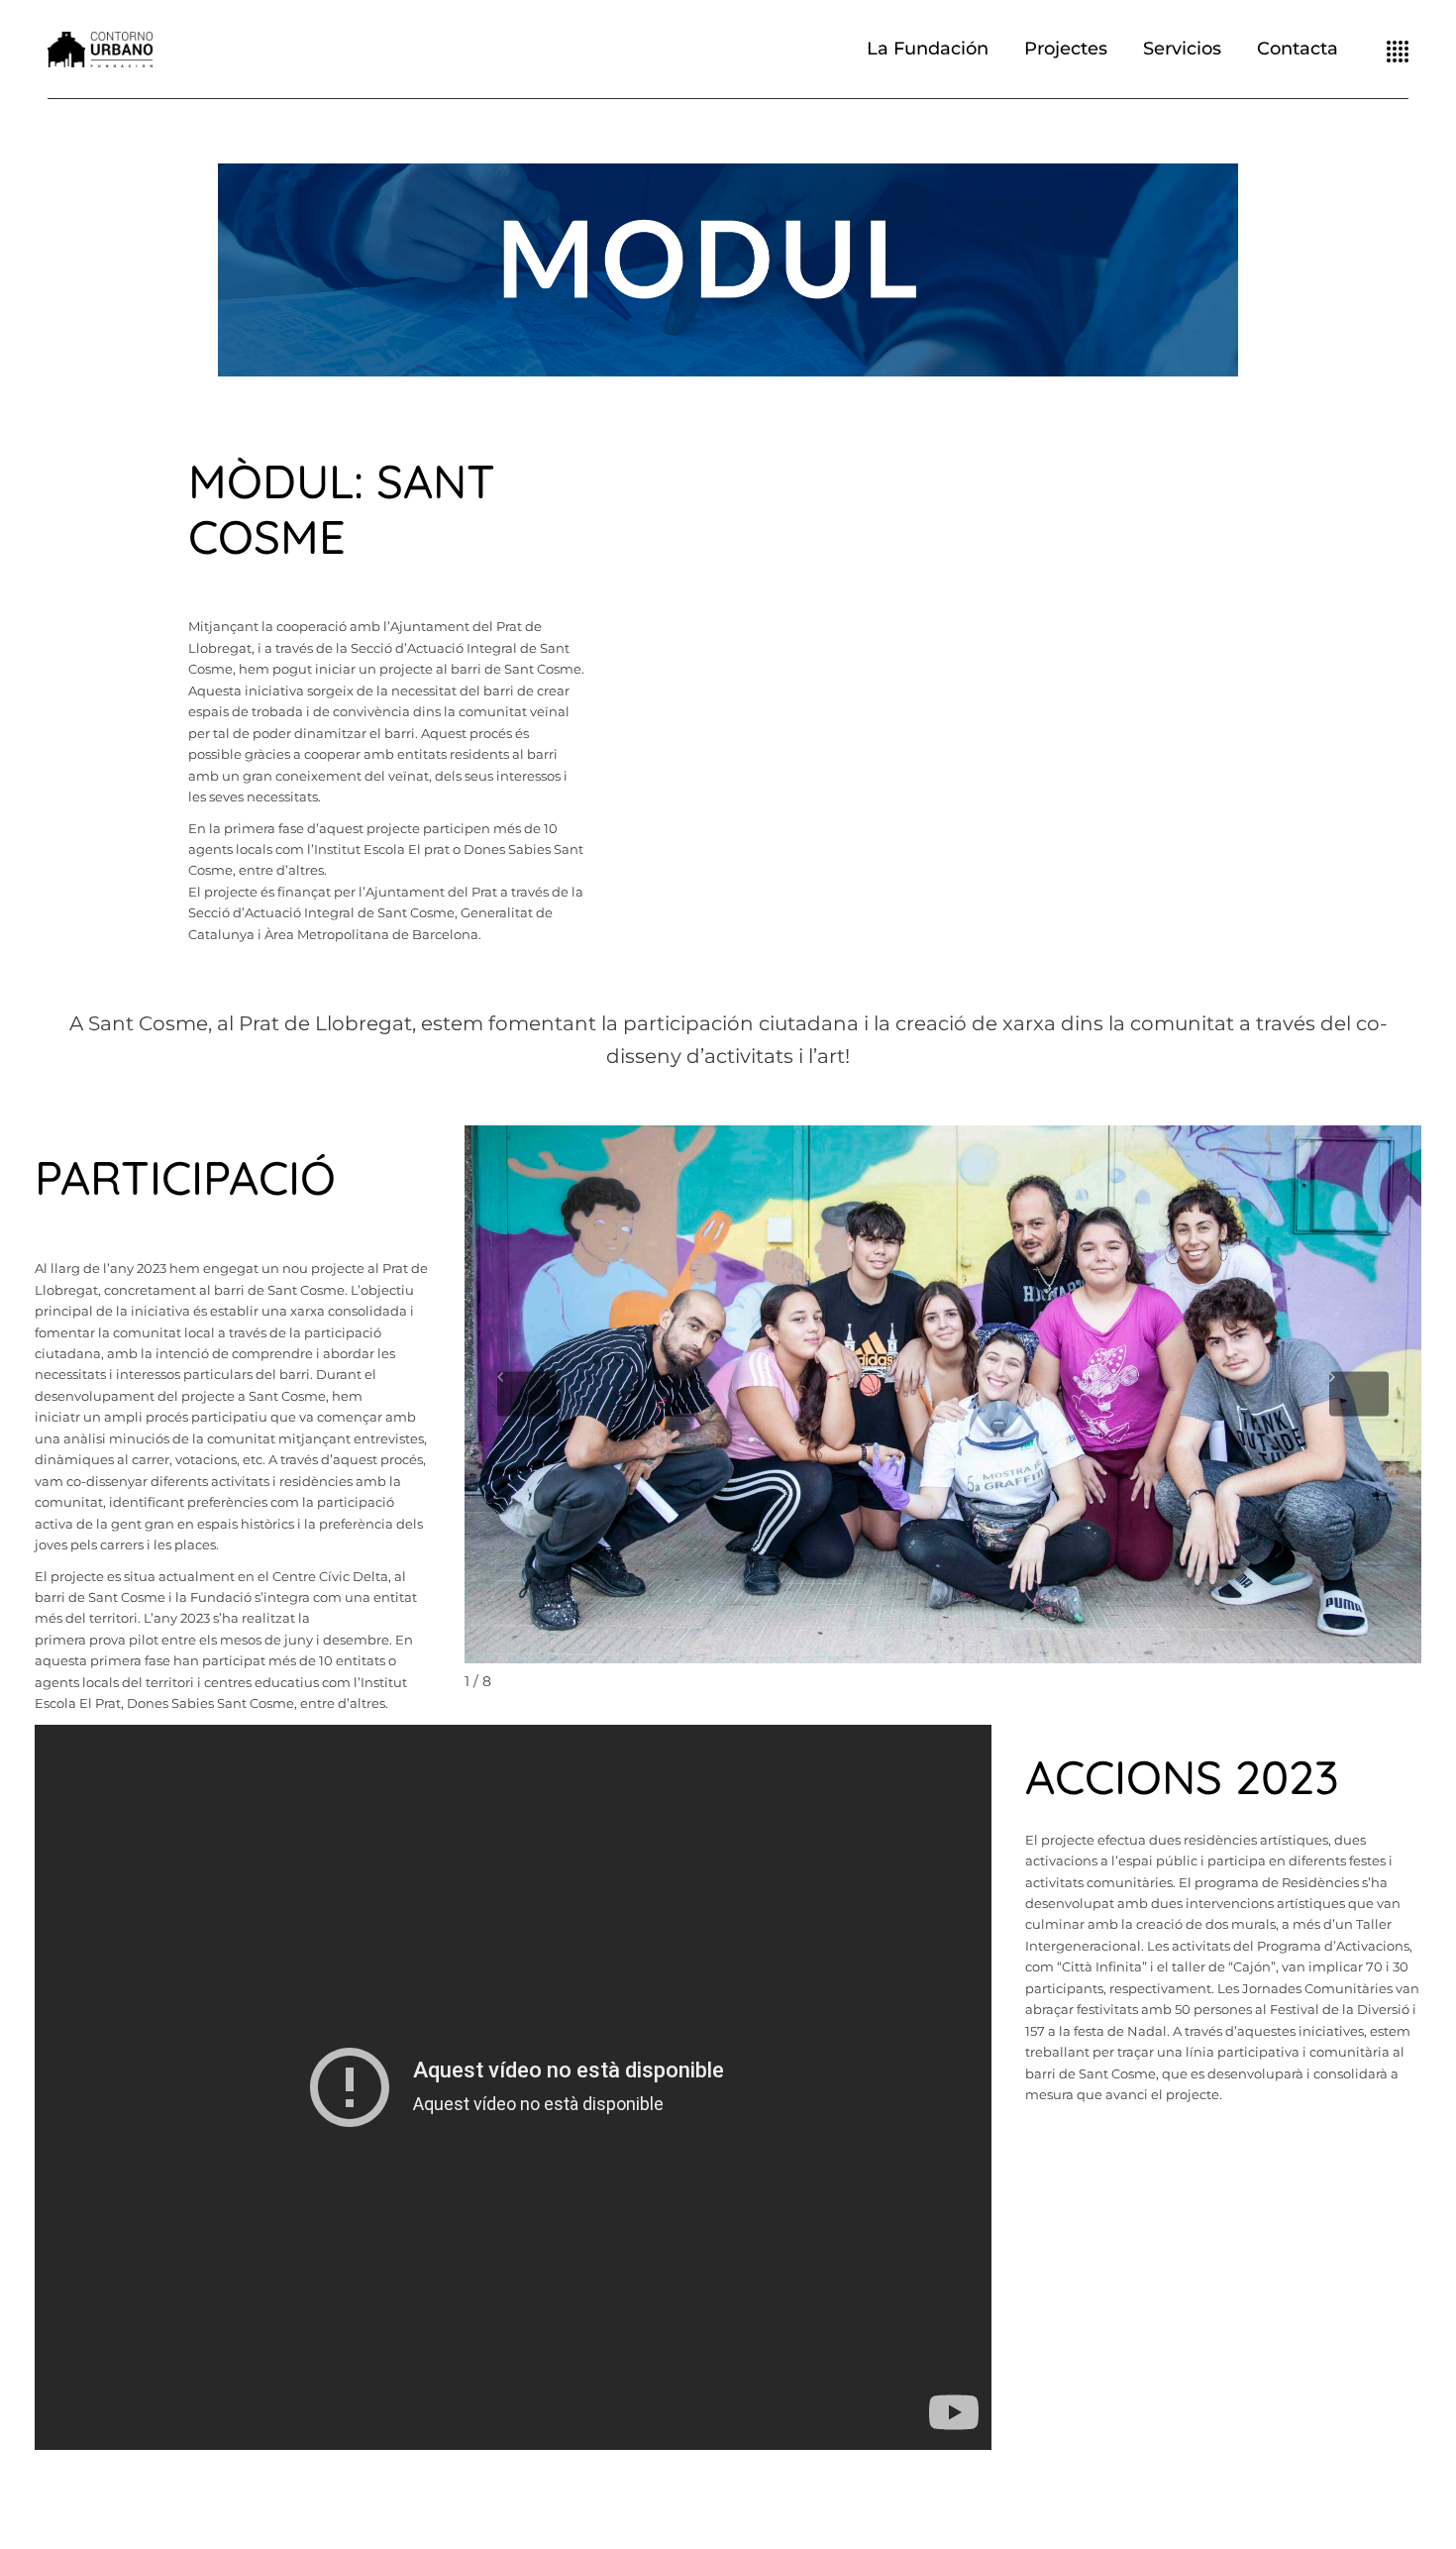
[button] (728, 270)
